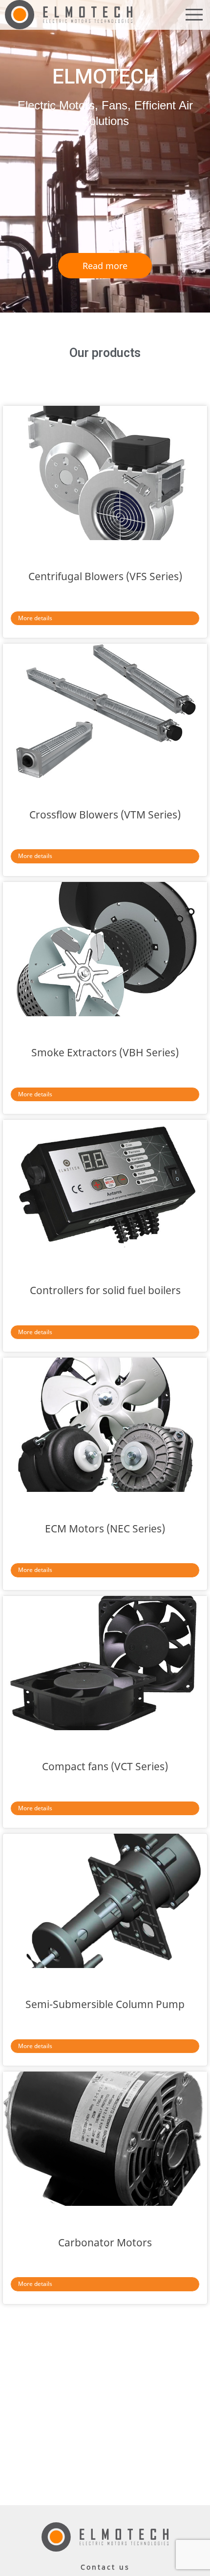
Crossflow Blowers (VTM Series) (105, 815)
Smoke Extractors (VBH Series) (105, 1052)
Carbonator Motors (105, 2242)
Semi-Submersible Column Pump (105, 2004)
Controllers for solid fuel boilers (105, 1290)
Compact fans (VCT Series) (105, 1766)
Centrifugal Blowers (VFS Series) (105, 576)
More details (35, 618)
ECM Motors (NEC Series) (105, 1529)
